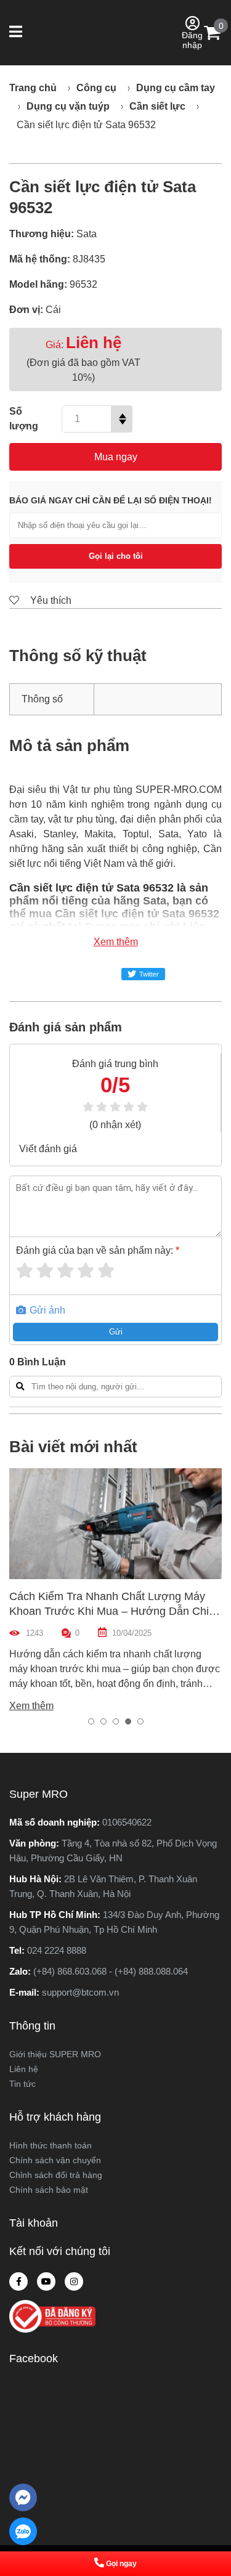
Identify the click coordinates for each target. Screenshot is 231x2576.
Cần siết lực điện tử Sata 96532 (86, 125)
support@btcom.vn (80, 1992)
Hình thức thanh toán (51, 2145)
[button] (17, 33)
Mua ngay (116, 457)
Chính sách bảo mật (49, 2190)
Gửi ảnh (46, 1310)
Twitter (149, 974)
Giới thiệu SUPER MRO (55, 2054)
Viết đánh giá (48, 1149)
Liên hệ (24, 2069)
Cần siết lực (157, 106)
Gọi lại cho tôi (116, 556)
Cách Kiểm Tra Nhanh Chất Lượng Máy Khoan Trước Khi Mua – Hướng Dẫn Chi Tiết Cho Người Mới (109, 1611)
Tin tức (22, 2084)
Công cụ (96, 88)
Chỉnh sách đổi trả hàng (56, 2175)
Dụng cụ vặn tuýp (68, 106)
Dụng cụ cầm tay (176, 88)
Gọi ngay (121, 2564)
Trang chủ (33, 88)
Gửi (116, 1332)
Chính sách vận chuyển (55, 2160)
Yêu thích (50, 600)
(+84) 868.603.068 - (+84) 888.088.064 (111, 1971)
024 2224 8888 (57, 1950)
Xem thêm (116, 942)
